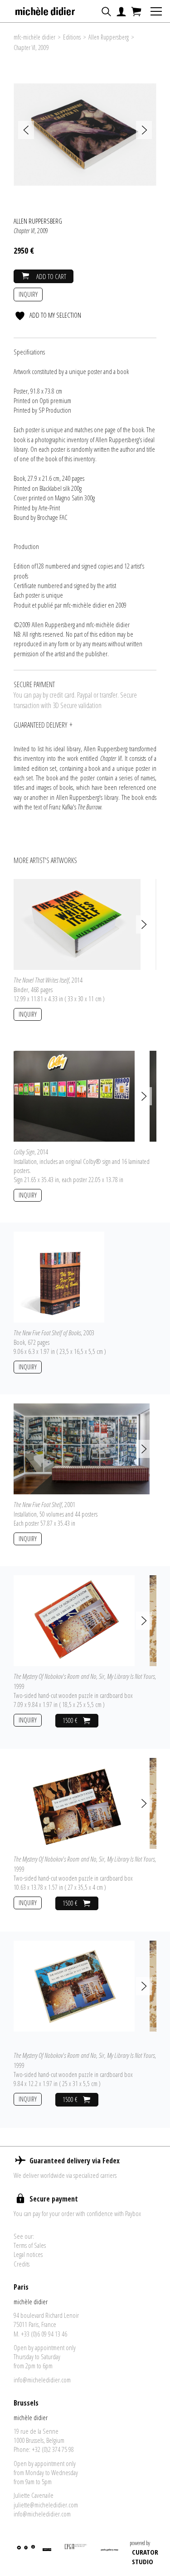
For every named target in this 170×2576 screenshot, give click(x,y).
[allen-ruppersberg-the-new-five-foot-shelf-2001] (82, 1448)
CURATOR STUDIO (145, 2557)
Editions (72, 37)
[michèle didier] (46, 9)
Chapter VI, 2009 (31, 47)
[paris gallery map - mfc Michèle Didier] (109, 2554)
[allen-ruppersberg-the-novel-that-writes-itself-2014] (77, 924)
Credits (22, 2264)
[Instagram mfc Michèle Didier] (32, 2554)
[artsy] (46, 2554)
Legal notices (28, 2254)
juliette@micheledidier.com (46, 2505)
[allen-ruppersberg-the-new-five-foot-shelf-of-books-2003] (59, 1277)
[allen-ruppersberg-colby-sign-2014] (74, 1096)
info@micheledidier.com (42, 2380)
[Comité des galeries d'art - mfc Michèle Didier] (76, 2554)
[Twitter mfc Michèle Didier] (18, 2554)
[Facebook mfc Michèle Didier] (26, 2554)
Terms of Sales (30, 2245)
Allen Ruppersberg (109, 37)
